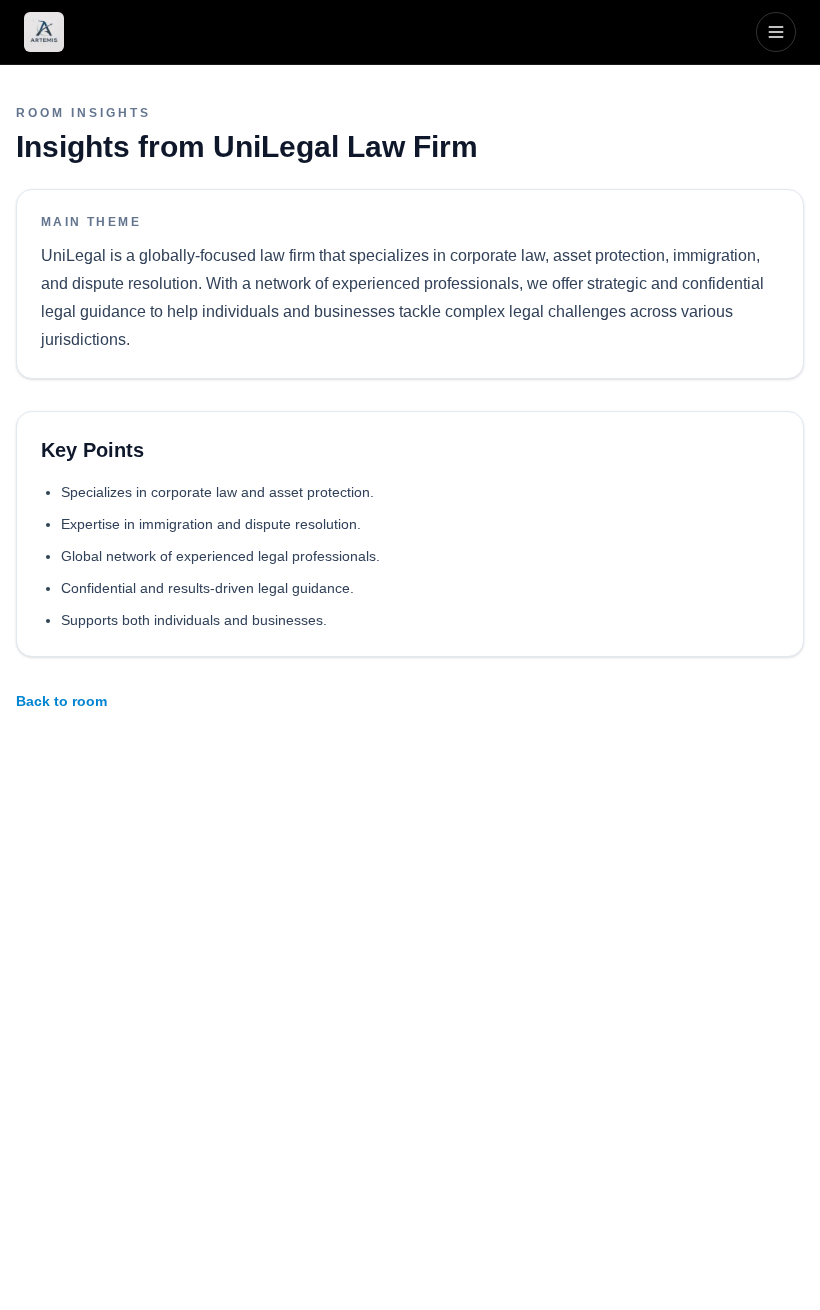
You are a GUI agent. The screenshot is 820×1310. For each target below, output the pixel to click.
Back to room (61, 701)
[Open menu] (776, 32)
